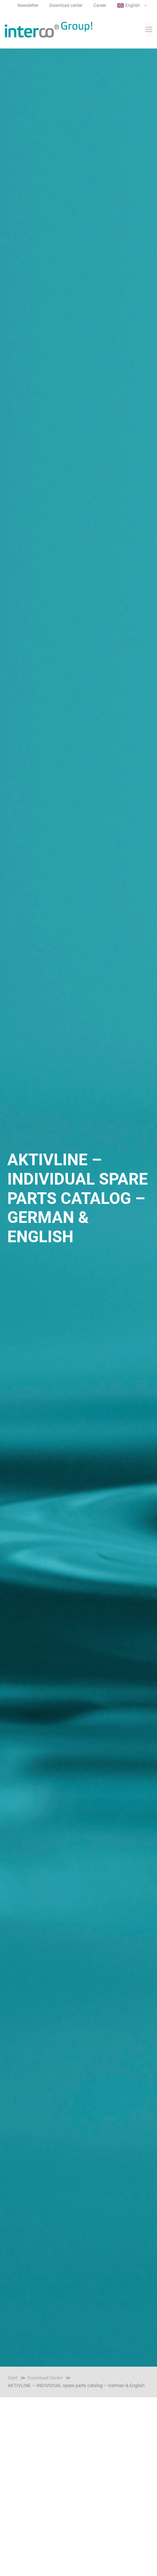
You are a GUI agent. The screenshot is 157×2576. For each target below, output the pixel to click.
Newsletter (28, 5)
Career (100, 5)
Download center (66, 5)
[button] (133, 5)
